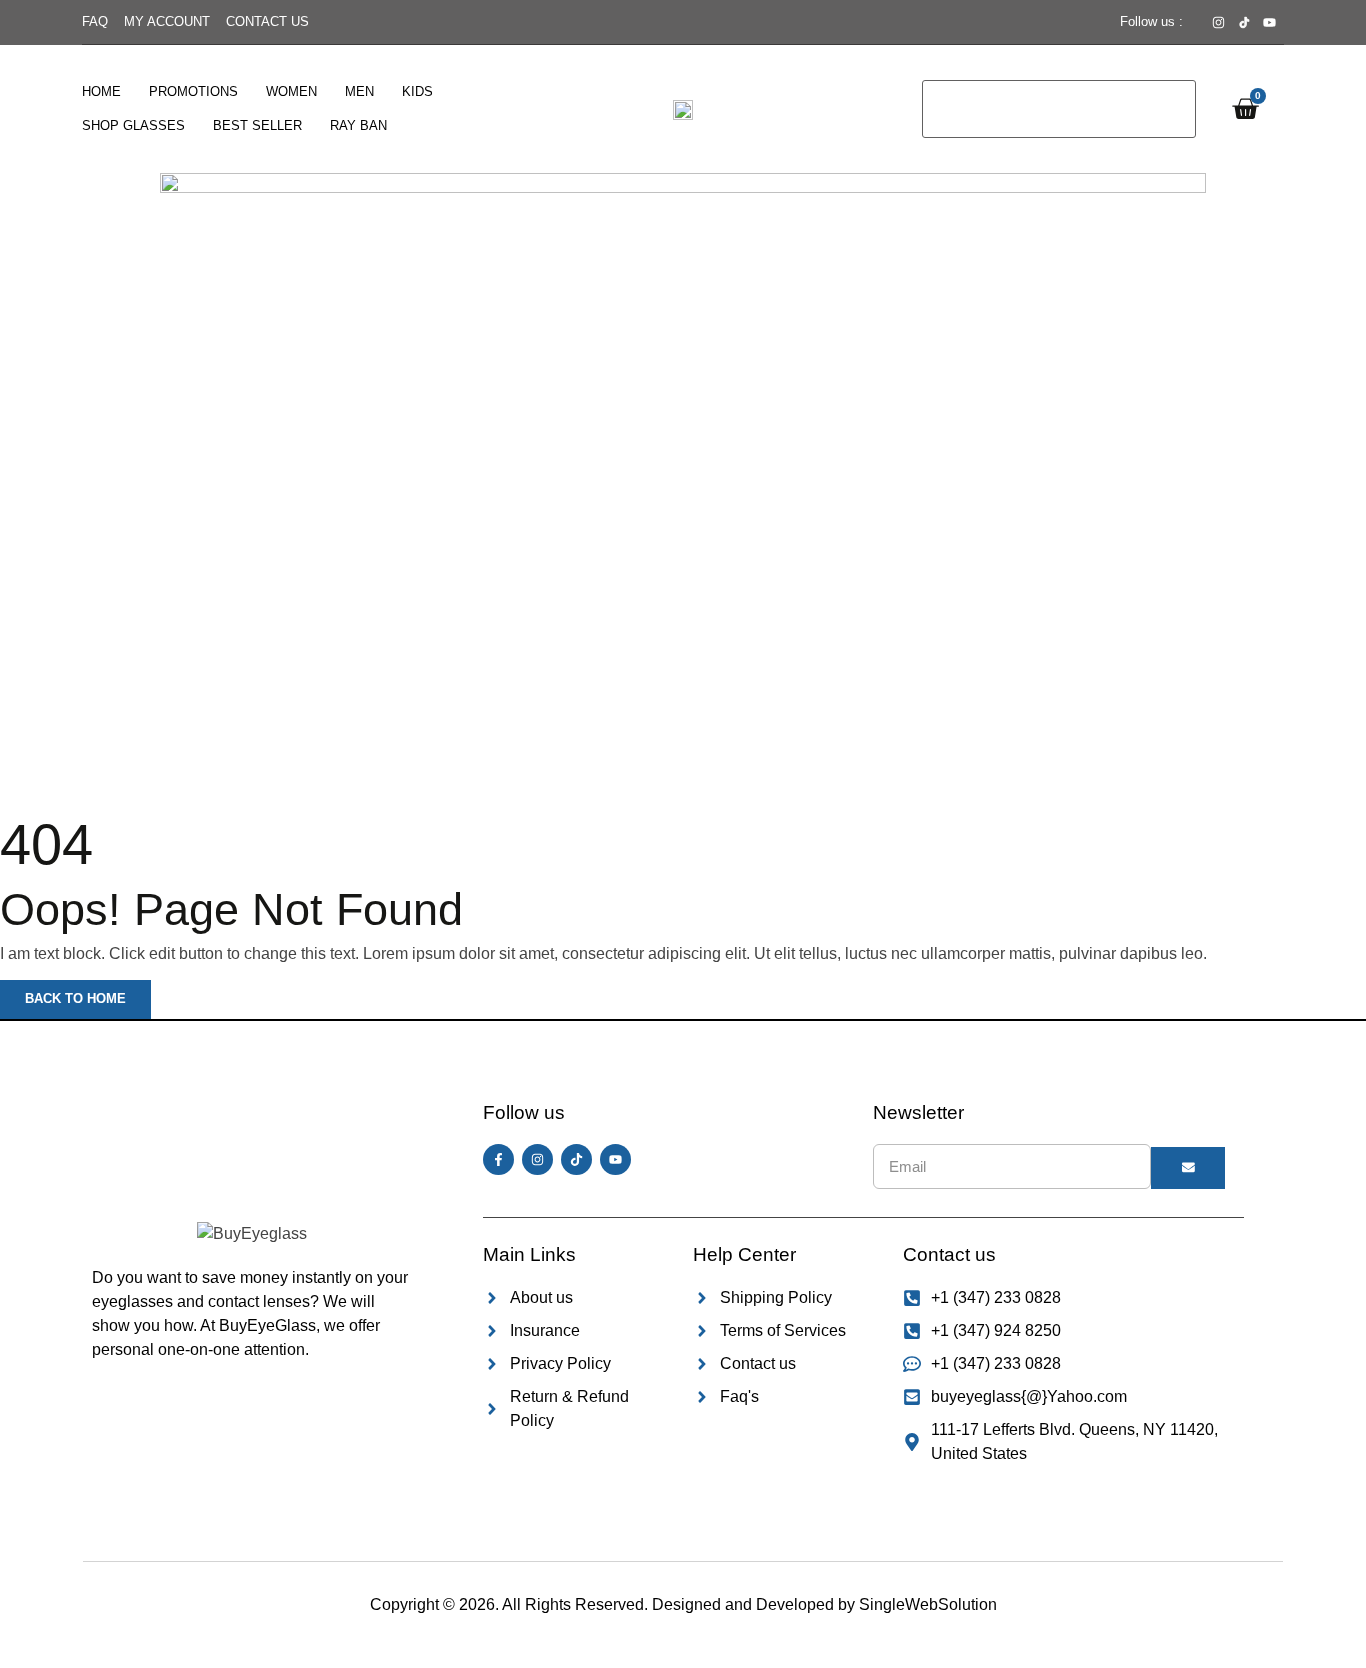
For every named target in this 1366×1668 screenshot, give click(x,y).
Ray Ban (358, 125)
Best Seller (257, 125)
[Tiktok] (576, 1159)
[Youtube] (615, 1159)
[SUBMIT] (1188, 1168)
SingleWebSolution (928, 1604)
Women (291, 91)
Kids (417, 91)
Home (101, 91)
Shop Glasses (133, 125)
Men (359, 91)
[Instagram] (537, 1159)
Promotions (193, 91)
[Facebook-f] (498, 1159)
